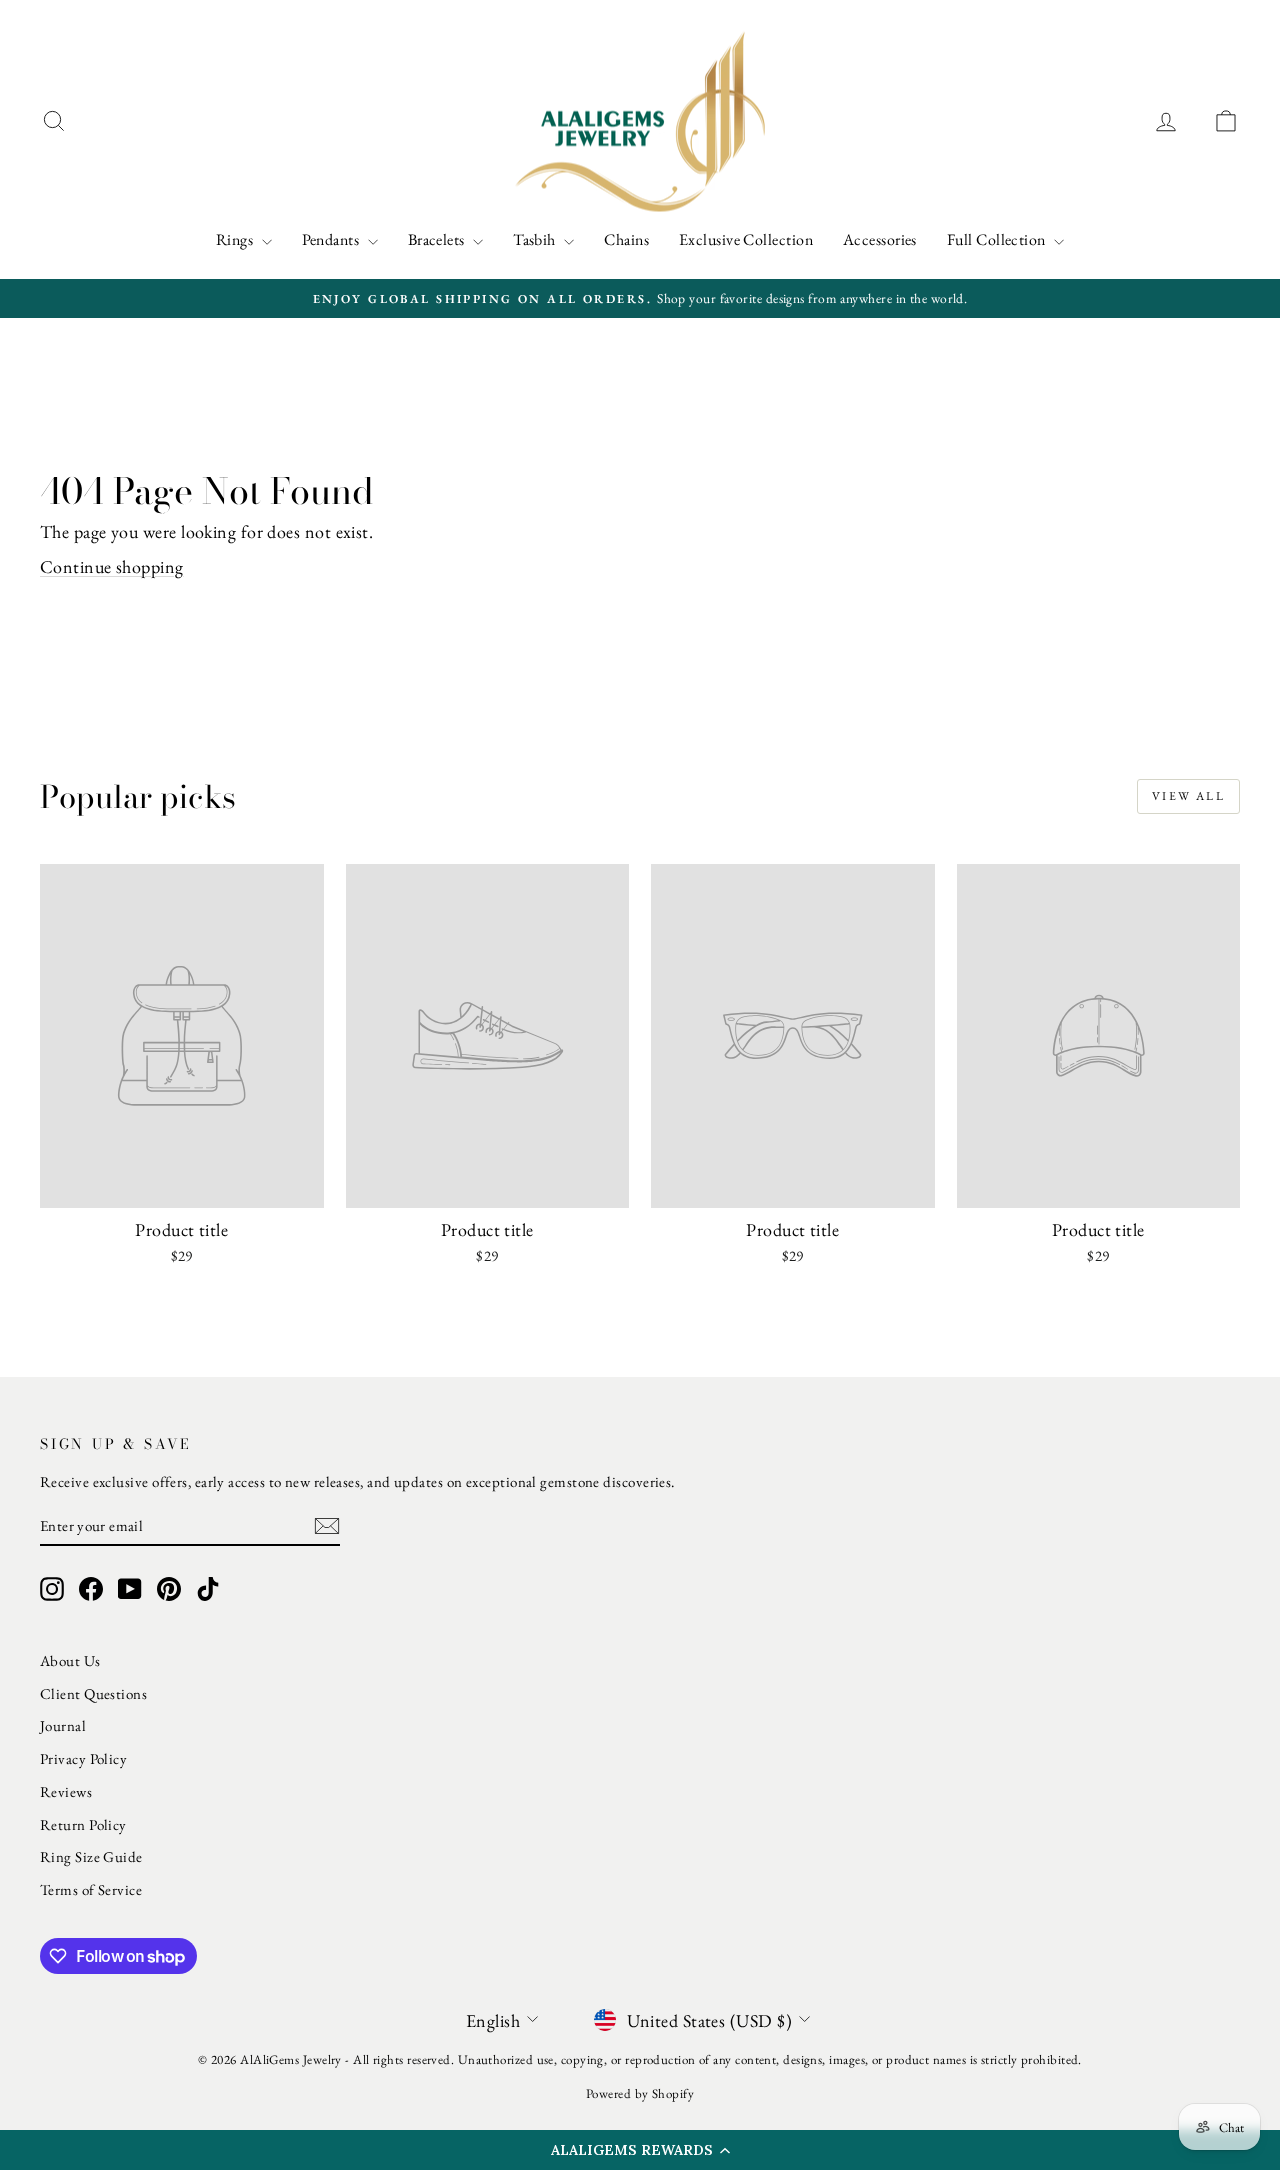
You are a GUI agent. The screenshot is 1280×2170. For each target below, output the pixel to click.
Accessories (880, 239)
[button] (640, 2150)
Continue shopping (112, 566)
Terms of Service (91, 1889)
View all (1188, 796)
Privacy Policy (83, 1758)
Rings (236, 239)
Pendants (332, 239)
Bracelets (438, 239)
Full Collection (998, 239)
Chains (626, 239)
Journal (63, 1725)
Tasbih (536, 239)
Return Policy (83, 1824)
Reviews (66, 1791)
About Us (70, 1660)
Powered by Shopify (640, 2093)
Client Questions (93, 1693)
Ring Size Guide (91, 1856)
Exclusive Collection (746, 239)
